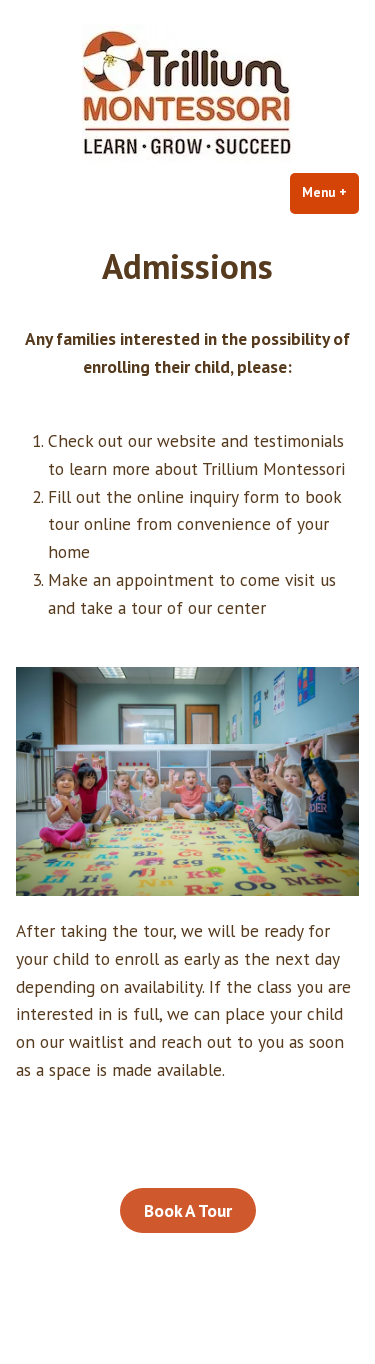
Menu (330, 192)
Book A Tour (188, 1210)
